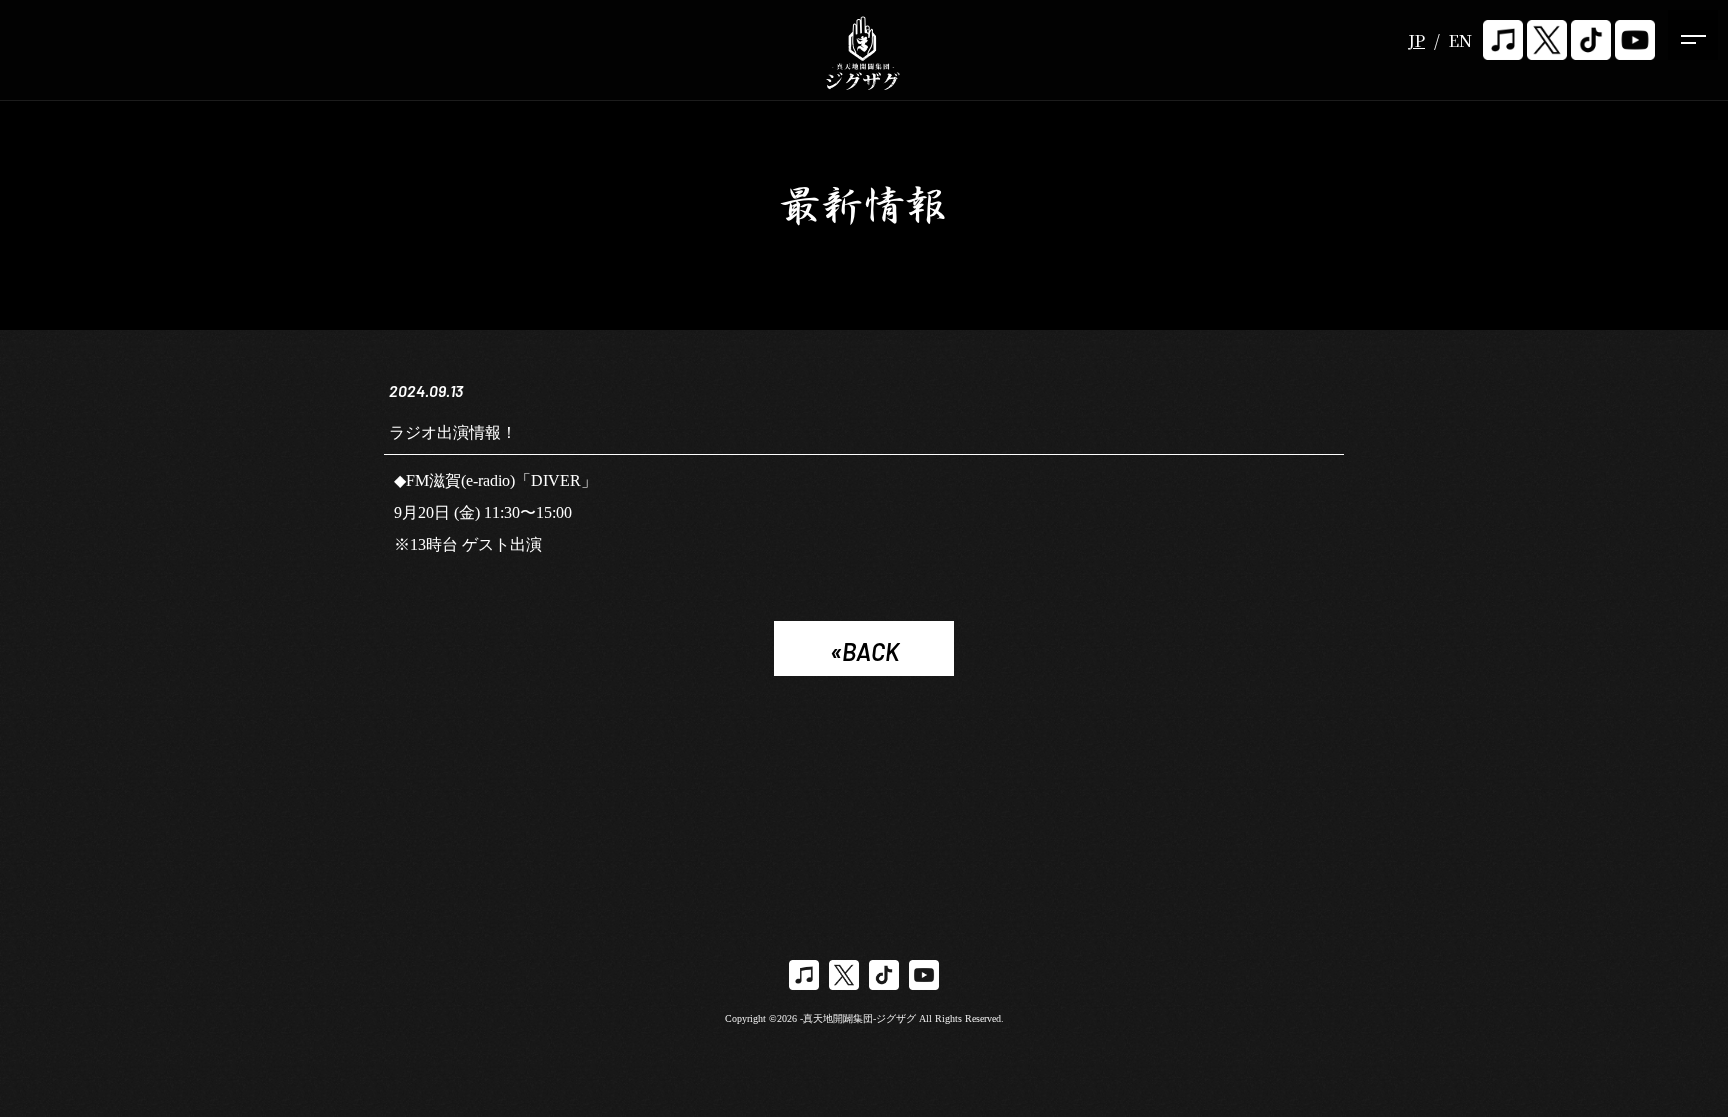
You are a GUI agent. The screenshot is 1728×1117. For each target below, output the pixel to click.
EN (1460, 40)
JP (1416, 40)
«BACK (864, 651)
